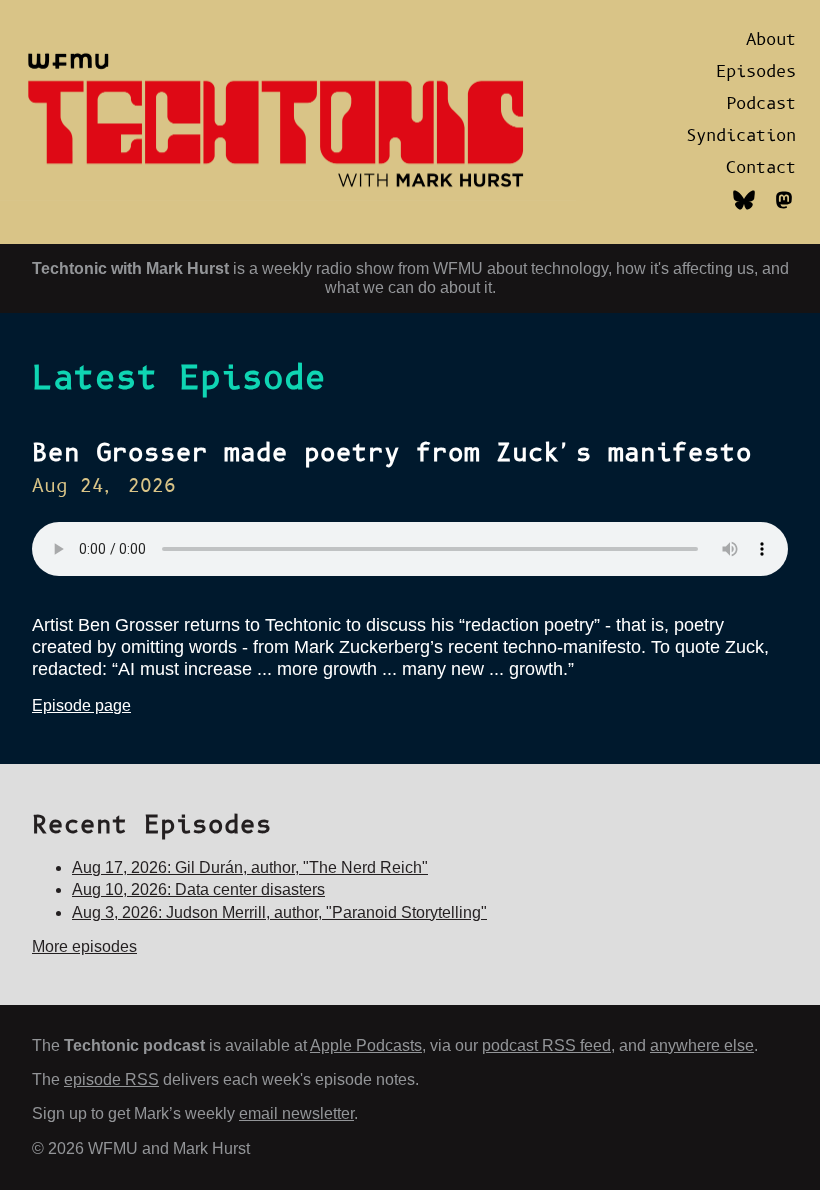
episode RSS (111, 1079)
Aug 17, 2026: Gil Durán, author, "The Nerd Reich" (250, 867)
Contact (761, 168)
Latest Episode (179, 379)
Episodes (756, 72)
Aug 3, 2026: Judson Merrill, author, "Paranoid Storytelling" (279, 912)
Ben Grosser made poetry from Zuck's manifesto (392, 453)
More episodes (84, 946)
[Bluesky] (744, 211)
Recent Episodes (152, 825)
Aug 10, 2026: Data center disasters (198, 889)
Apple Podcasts (366, 1045)
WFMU (458, 268)
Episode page (81, 705)
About (771, 40)
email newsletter (296, 1113)
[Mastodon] (784, 211)
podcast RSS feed (546, 1045)
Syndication (741, 136)
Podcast (761, 104)
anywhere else (702, 1045)
